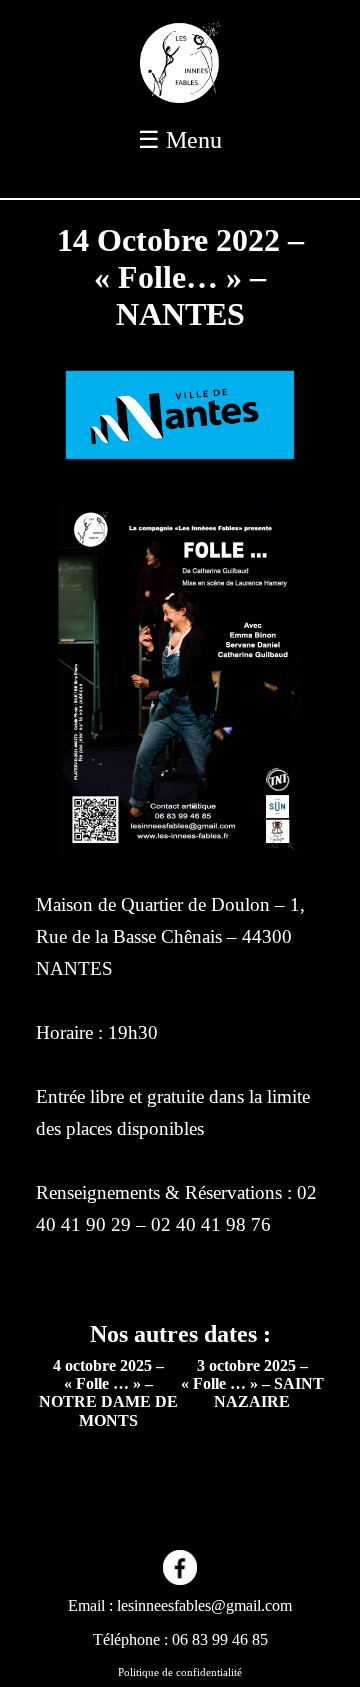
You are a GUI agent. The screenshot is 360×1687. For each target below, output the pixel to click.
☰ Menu (180, 140)
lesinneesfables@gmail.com (204, 1605)
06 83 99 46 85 (220, 1639)
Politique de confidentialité (180, 1672)
